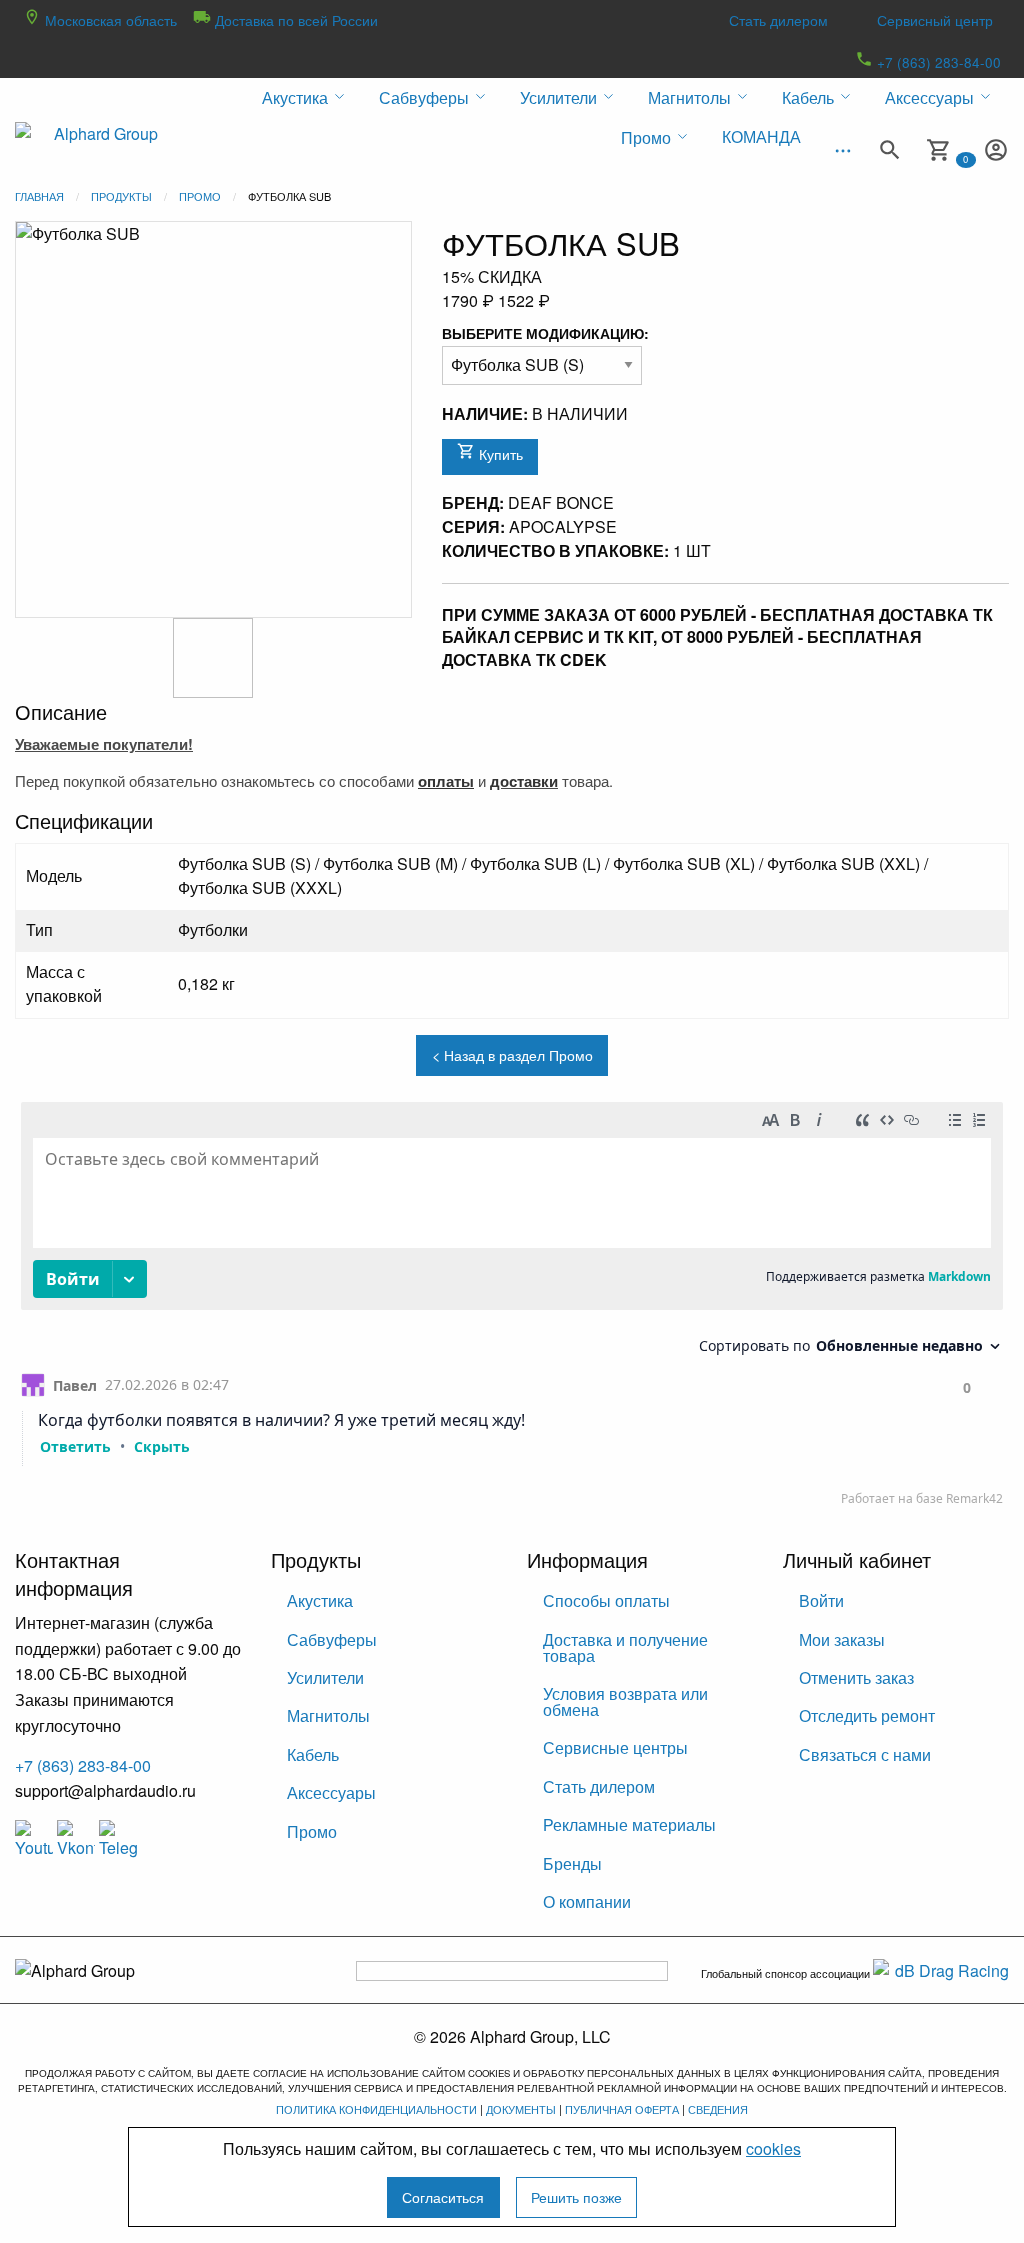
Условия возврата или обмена (625, 1701)
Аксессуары (331, 1792)
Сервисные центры (615, 1747)
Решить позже (576, 2196)
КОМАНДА (761, 136)
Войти (821, 1600)
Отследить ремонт (867, 1715)
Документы (521, 2109)
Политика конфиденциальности (376, 2109)
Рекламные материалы (629, 1824)
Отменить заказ (856, 1677)
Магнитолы (328, 1715)
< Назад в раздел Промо (512, 1054)
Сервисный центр (935, 20)
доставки (524, 781)
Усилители (325, 1677)
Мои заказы (842, 1639)
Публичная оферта (622, 2109)
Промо (200, 196)
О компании (587, 1901)
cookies (773, 2148)
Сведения (718, 2109)
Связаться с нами (865, 1754)
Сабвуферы (332, 1639)
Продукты (121, 196)
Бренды (572, 1863)
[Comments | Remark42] (512, 1308)
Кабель (313, 1754)
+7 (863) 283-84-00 (937, 62)
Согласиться (443, 2196)
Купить (499, 453)
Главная (39, 196)
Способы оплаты (606, 1600)
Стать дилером (778, 20)
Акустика (320, 1600)
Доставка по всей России (294, 20)
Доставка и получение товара (625, 1647)
